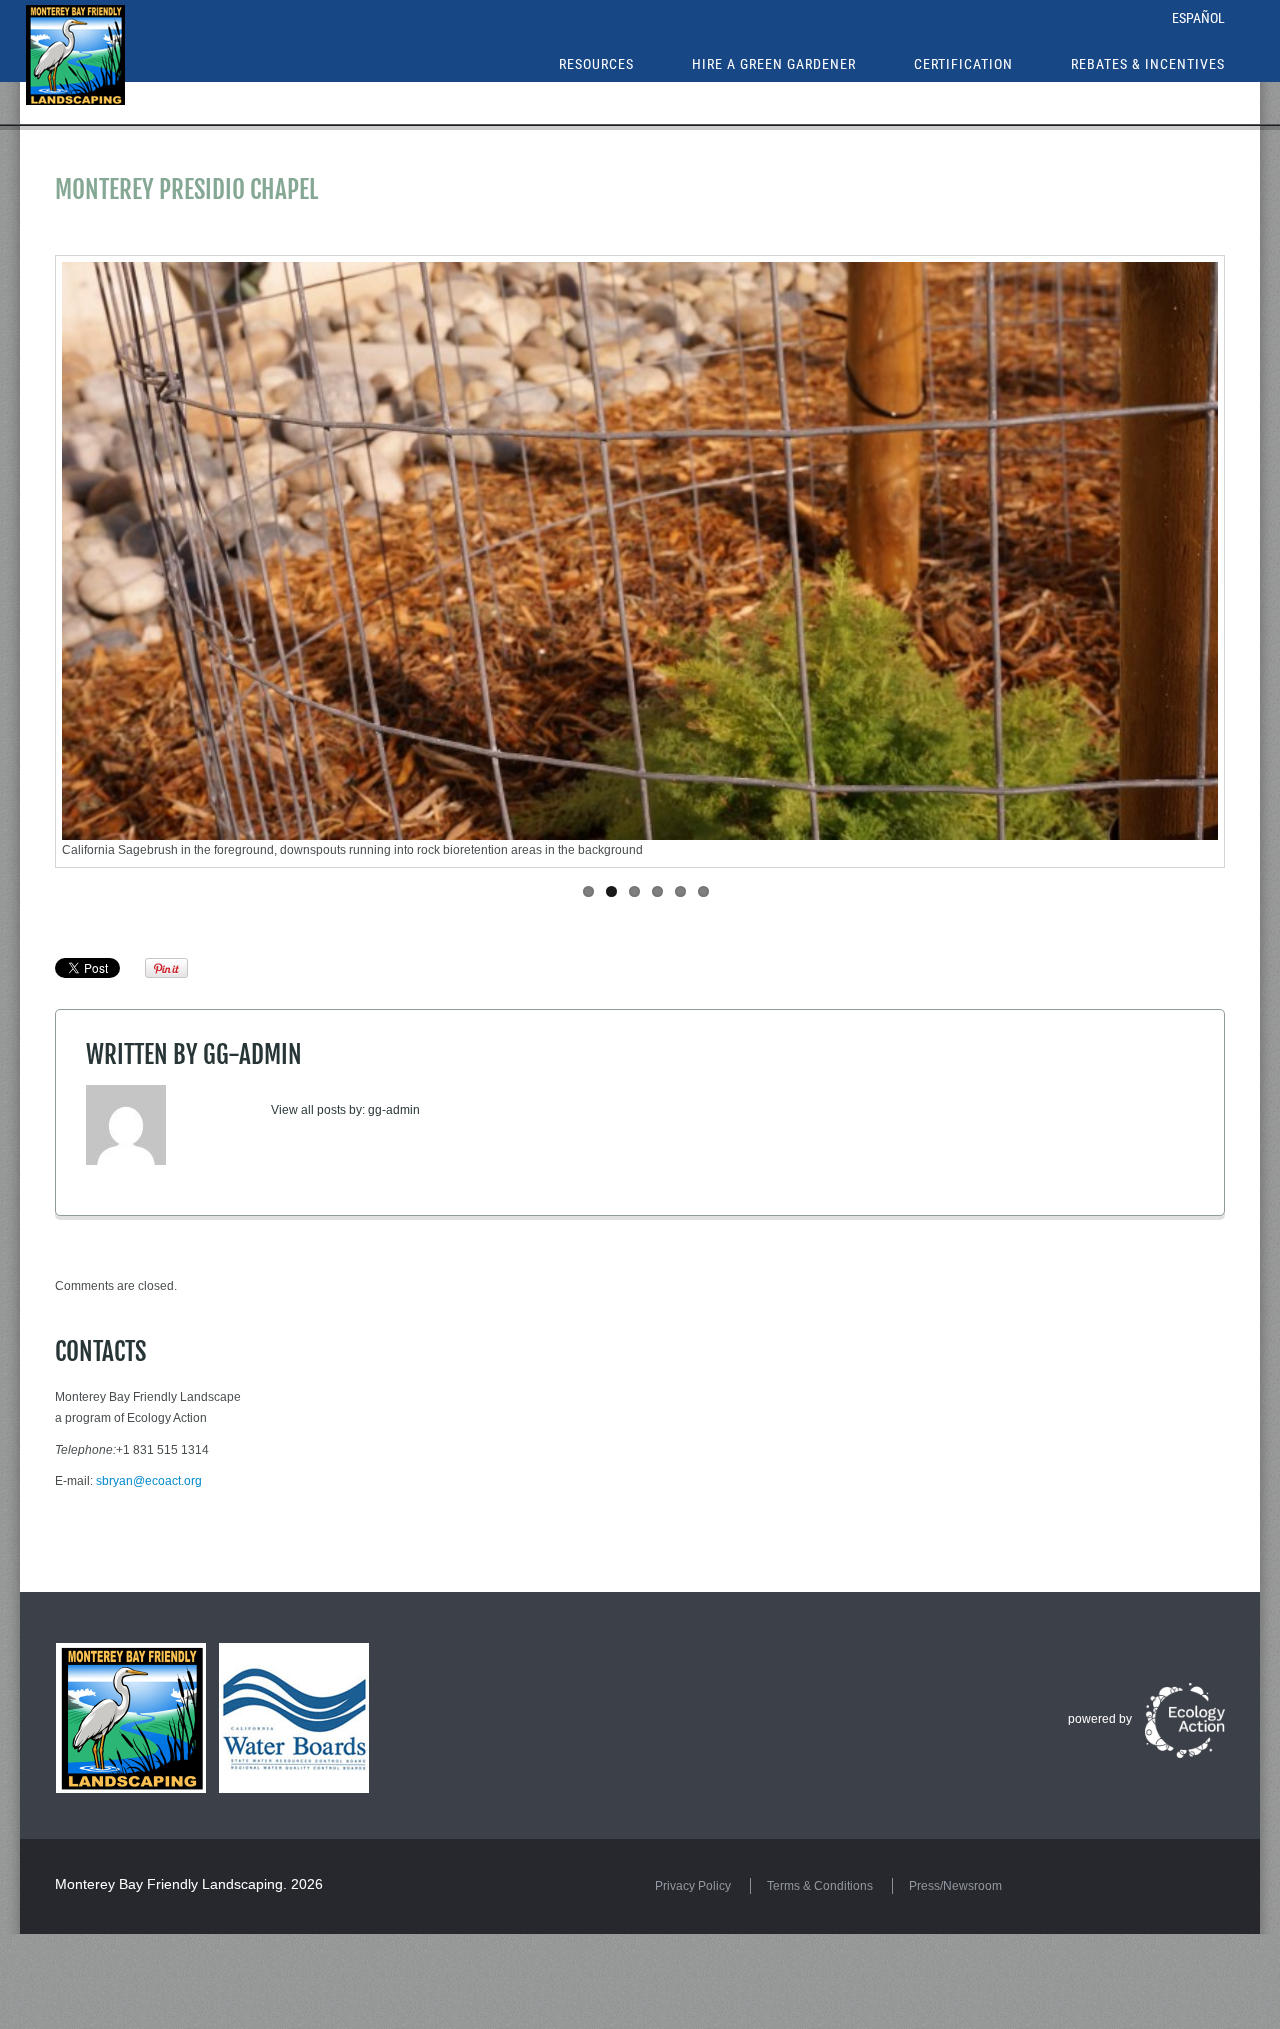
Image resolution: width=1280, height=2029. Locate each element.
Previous (126, 562)
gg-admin (252, 1054)
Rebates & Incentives (1148, 64)
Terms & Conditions (820, 1886)
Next (1154, 562)
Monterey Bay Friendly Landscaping (169, 1884)
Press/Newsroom (955, 1886)
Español (1198, 18)
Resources (596, 64)
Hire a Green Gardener (774, 64)
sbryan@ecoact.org (149, 1481)
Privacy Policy (693, 1886)
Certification (963, 64)
